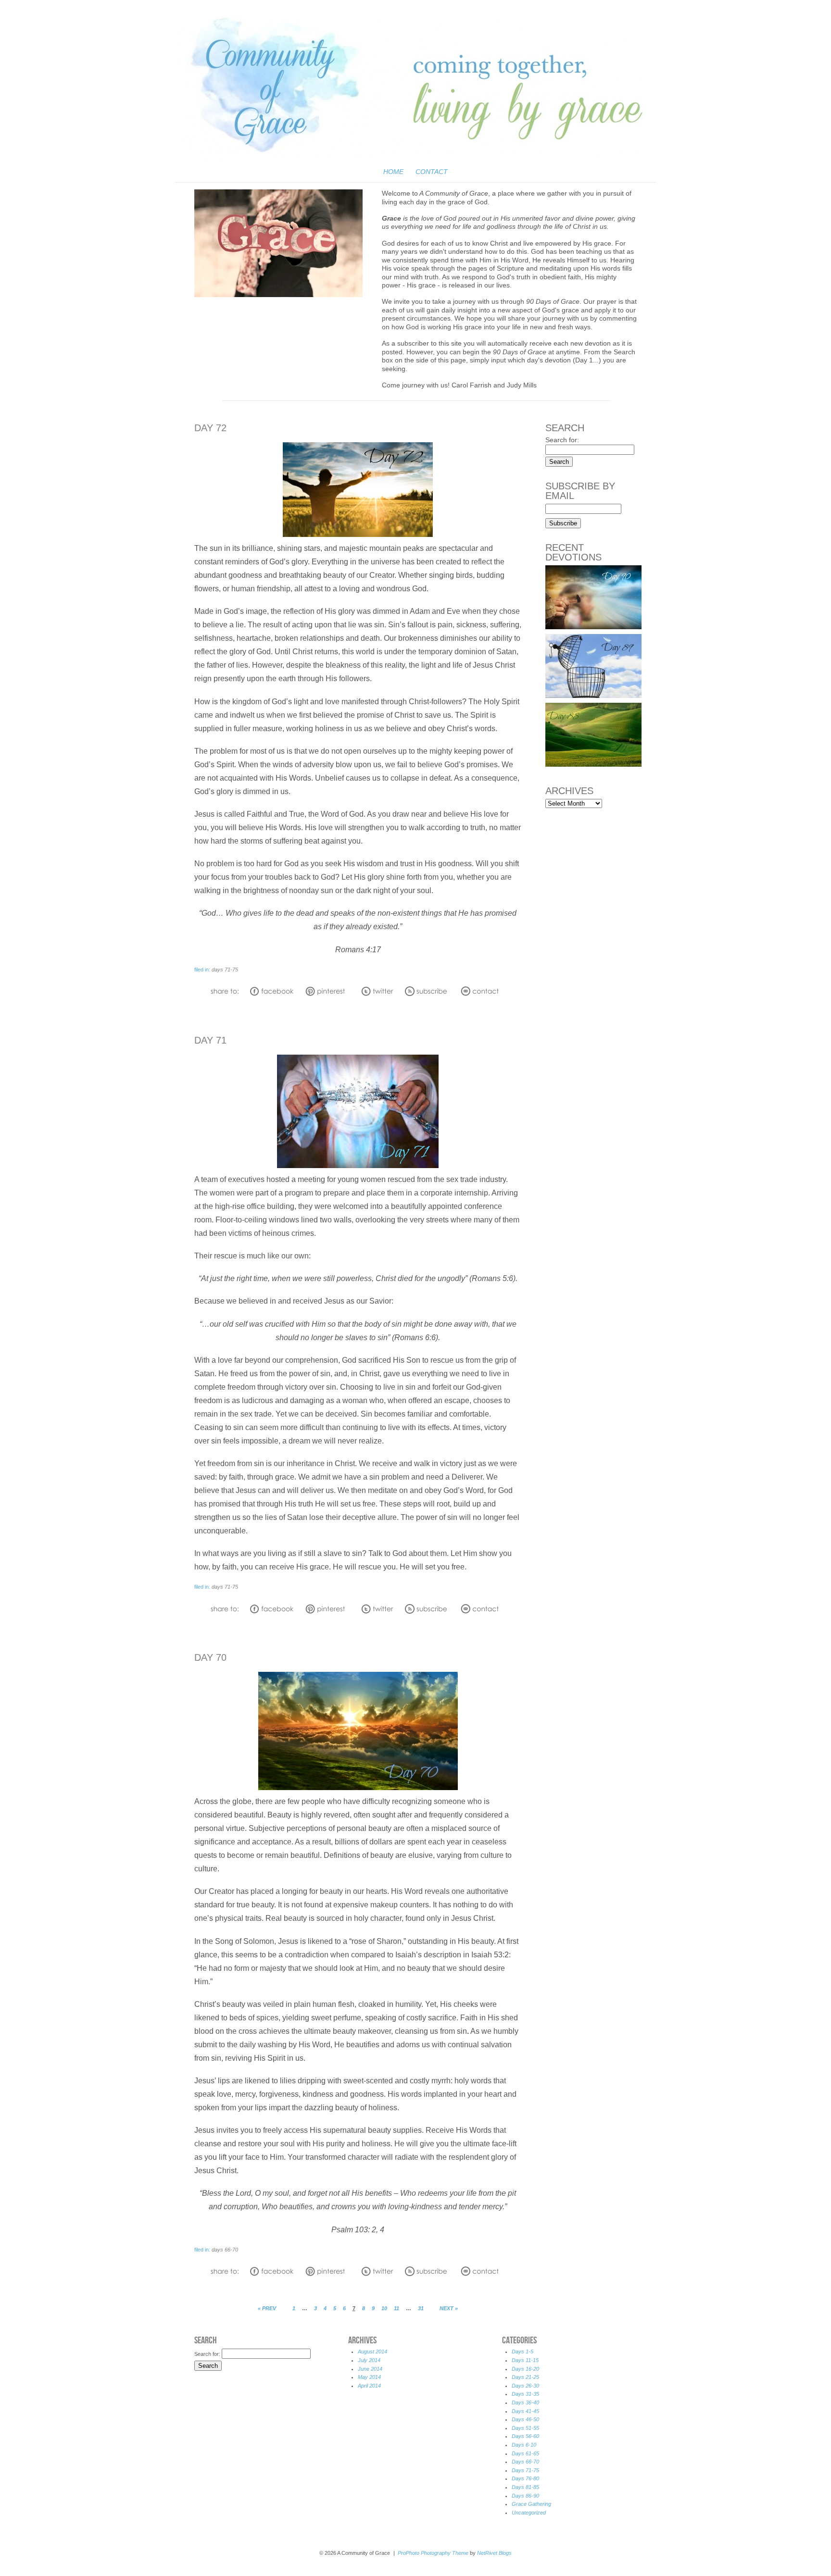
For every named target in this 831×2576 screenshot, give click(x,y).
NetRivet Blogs (494, 2553)
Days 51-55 (525, 2428)
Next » (449, 2308)
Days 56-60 (525, 2436)
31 (421, 2308)
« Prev (267, 2308)
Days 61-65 (525, 2453)
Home (393, 172)
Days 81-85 (525, 2487)
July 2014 (369, 2360)
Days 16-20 (525, 2369)
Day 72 (210, 428)
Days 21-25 (525, 2377)
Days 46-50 (525, 2419)
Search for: (562, 440)
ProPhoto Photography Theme (433, 2553)
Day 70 (210, 1657)
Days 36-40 (525, 2402)
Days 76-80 (525, 2478)
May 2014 (369, 2377)
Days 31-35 (525, 2394)
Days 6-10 (524, 2445)
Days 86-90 (525, 2496)
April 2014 (369, 2386)
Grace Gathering (531, 2504)
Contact (432, 172)
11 (397, 2308)
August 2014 (372, 2352)
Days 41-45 (525, 2411)
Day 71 (210, 1040)
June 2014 (370, 2369)
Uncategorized (529, 2513)
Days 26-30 (525, 2386)
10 (384, 2308)
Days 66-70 (225, 2250)
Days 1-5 (523, 2352)
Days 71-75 (225, 970)
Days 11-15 (525, 2360)
